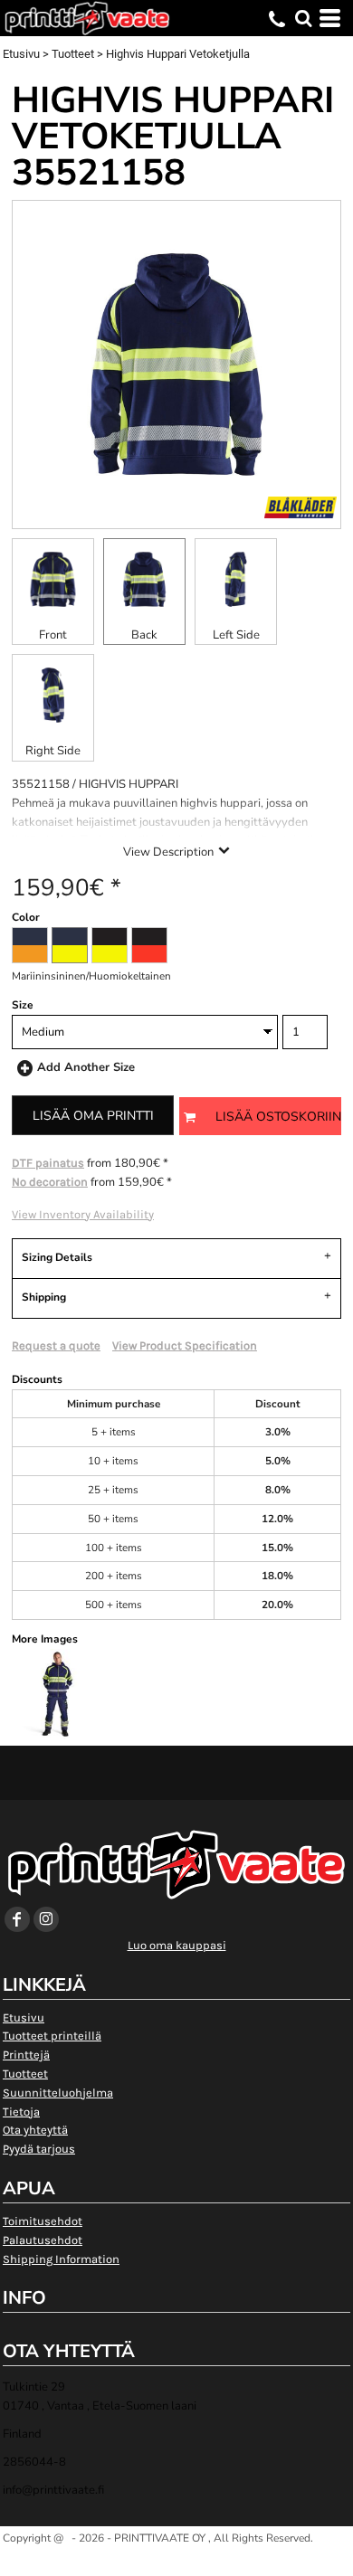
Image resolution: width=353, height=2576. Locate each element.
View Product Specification (185, 1345)
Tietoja (21, 2112)
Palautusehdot (43, 2240)
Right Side (53, 751)
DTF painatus (48, 1163)
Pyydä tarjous (39, 2149)
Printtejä (26, 2055)
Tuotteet (73, 54)
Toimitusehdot (43, 2221)
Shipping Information (61, 2259)
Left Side (236, 635)
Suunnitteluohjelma (58, 2093)
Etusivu (21, 54)
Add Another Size (86, 1067)
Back (144, 635)
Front (53, 635)
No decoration (50, 1182)
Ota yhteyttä (35, 2130)
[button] (303, 18)
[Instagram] (46, 1919)
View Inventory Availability (83, 1214)
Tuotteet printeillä (52, 2036)
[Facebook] (17, 1919)
